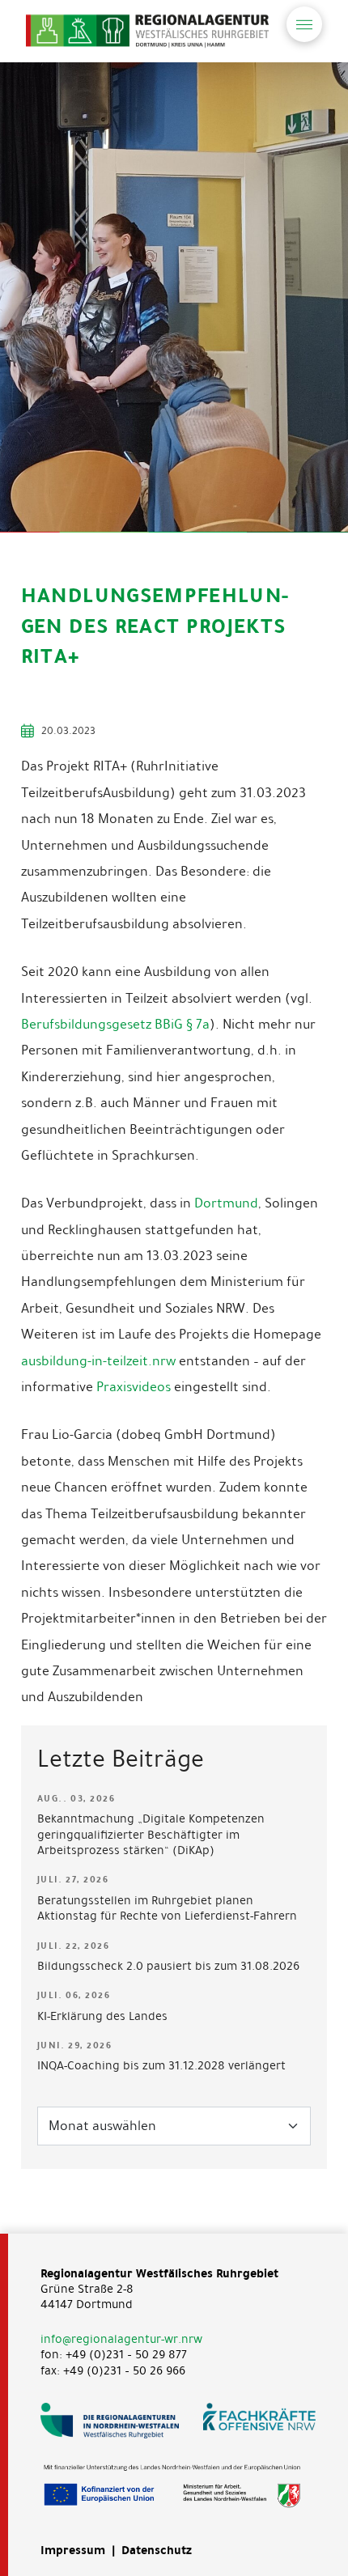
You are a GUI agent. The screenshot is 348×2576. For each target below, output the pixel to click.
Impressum (73, 2550)
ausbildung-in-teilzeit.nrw (98, 1361)
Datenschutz (157, 2550)
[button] (304, 24)
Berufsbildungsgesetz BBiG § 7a (115, 1024)
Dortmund (226, 1203)
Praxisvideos (134, 1387)
